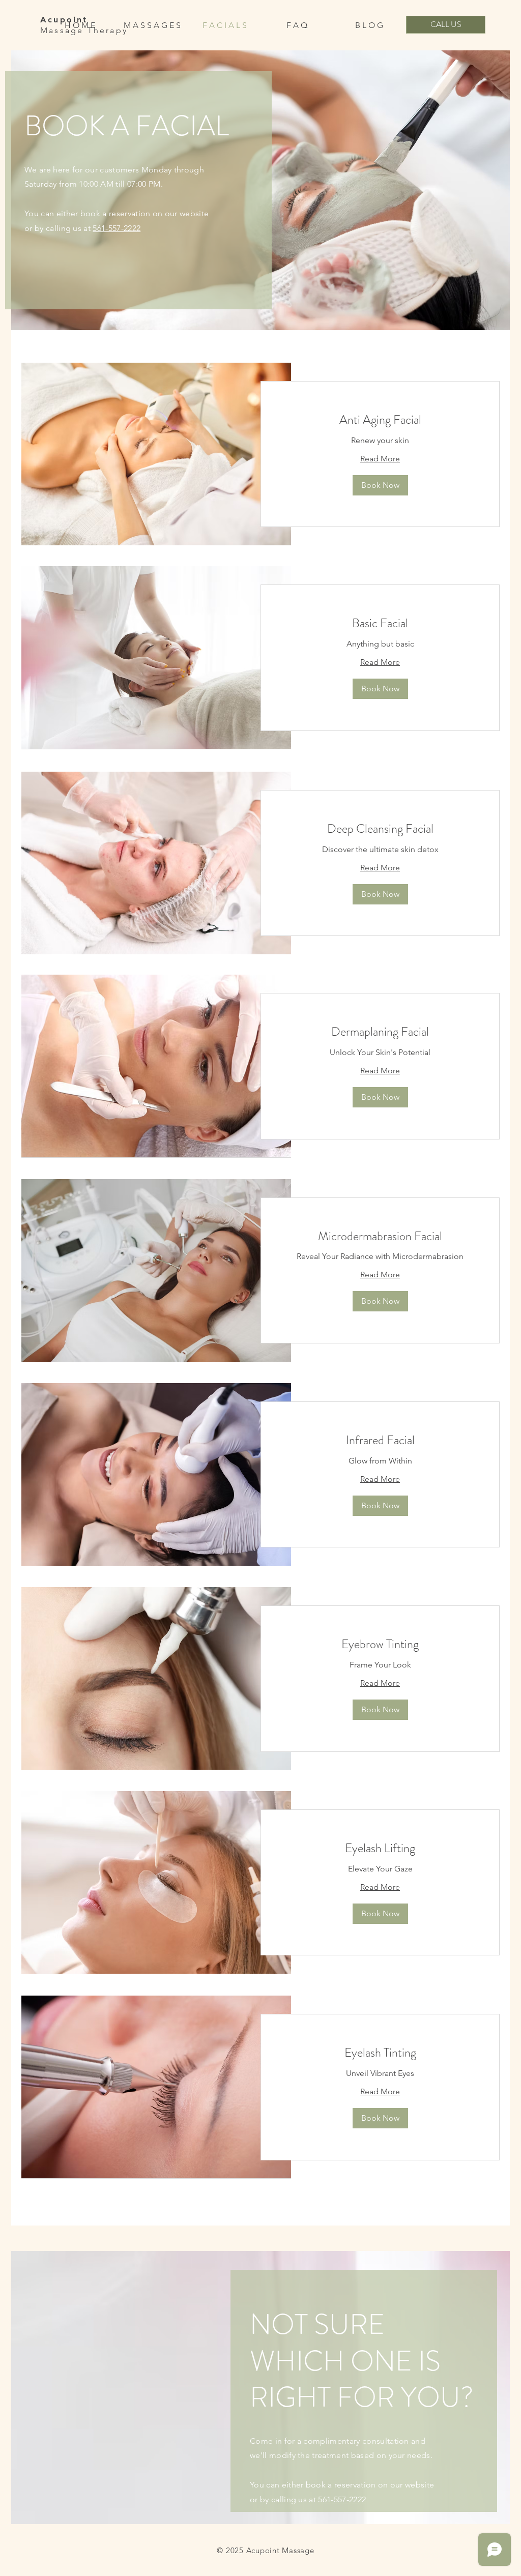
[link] (380, 420)
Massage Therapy (84, 30)
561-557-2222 (117, 228)
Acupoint (64, 20)
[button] (380, 485)
